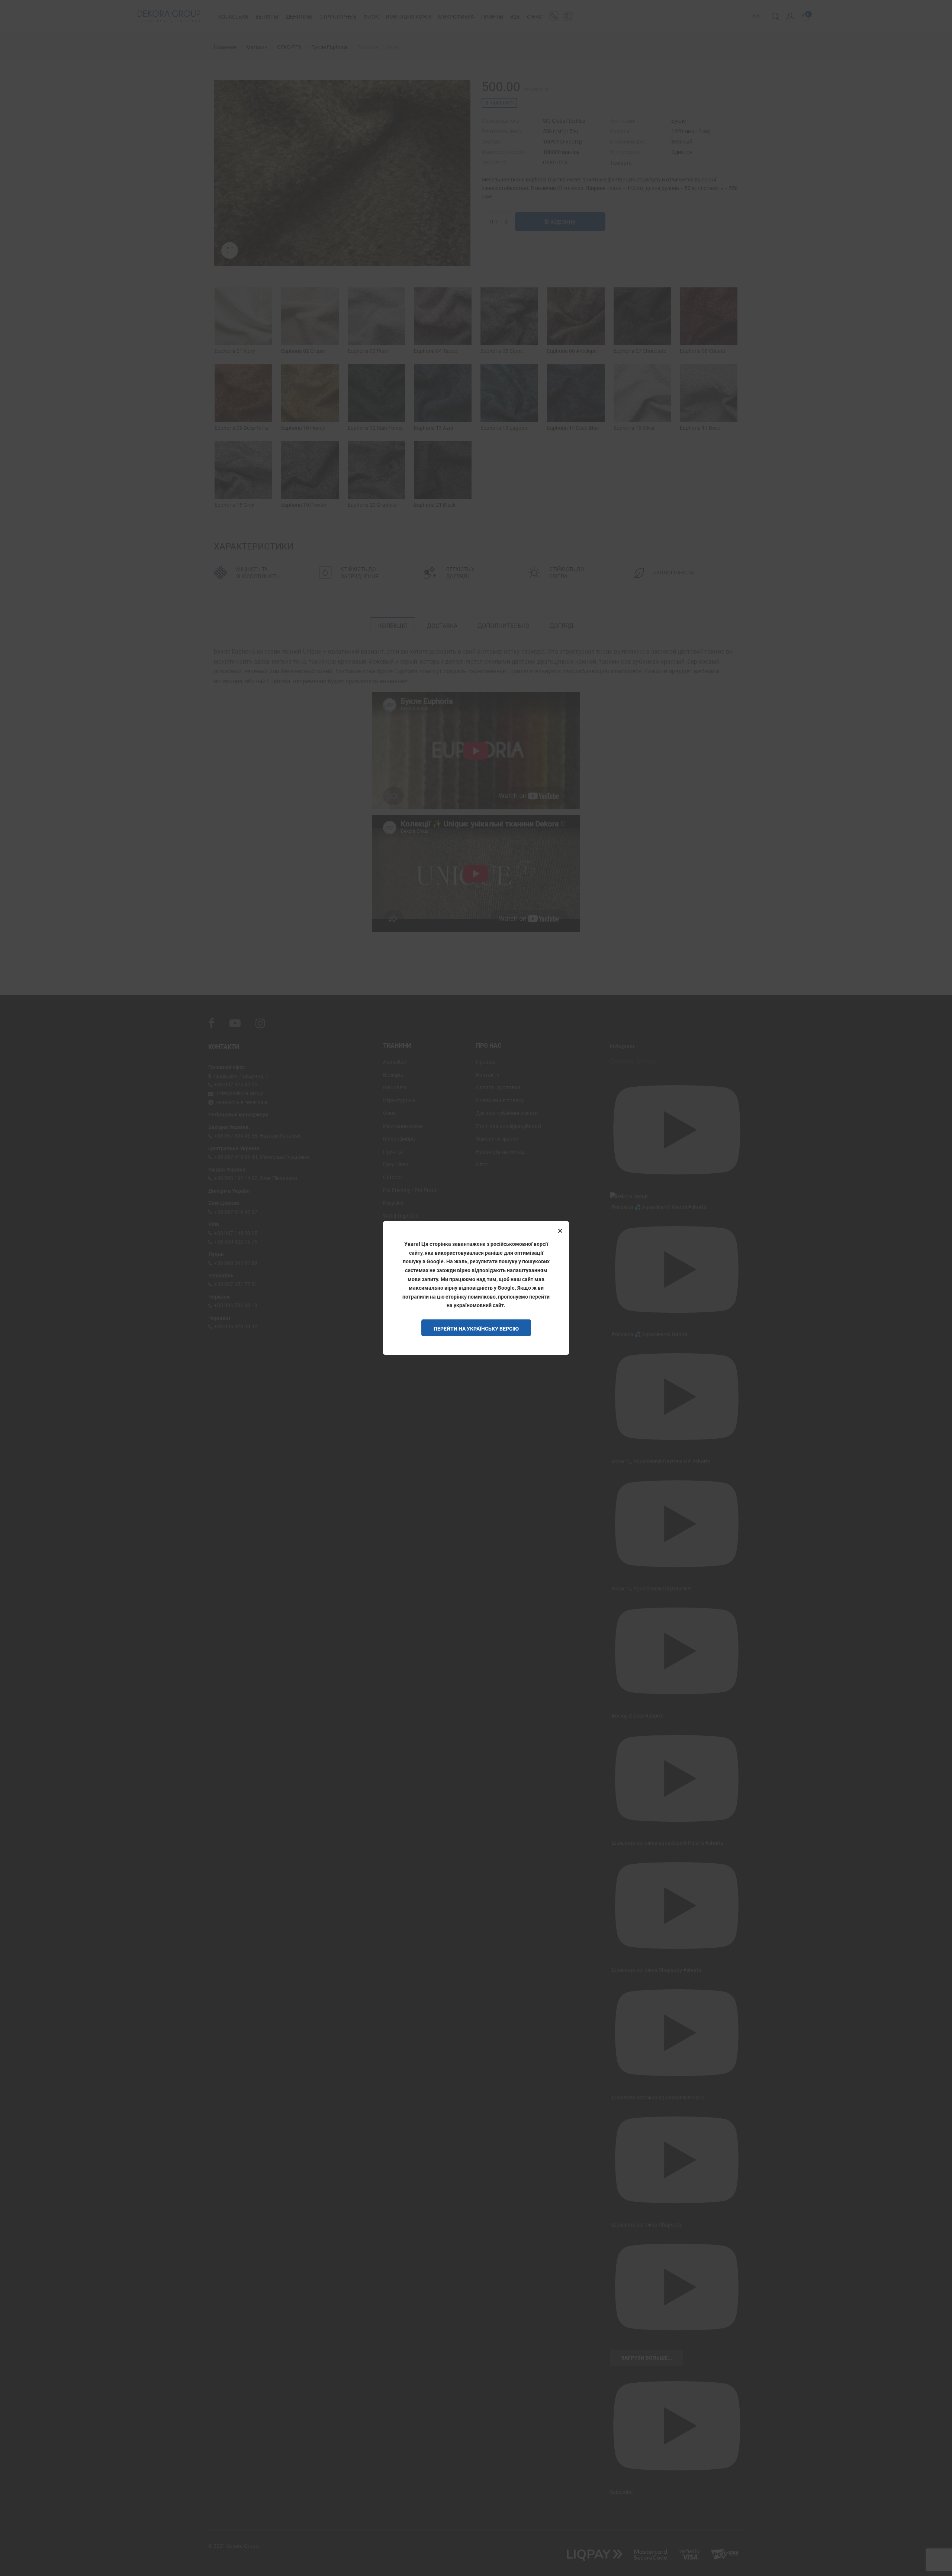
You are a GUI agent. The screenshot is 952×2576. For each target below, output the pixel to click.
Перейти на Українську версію (476, 1329)
